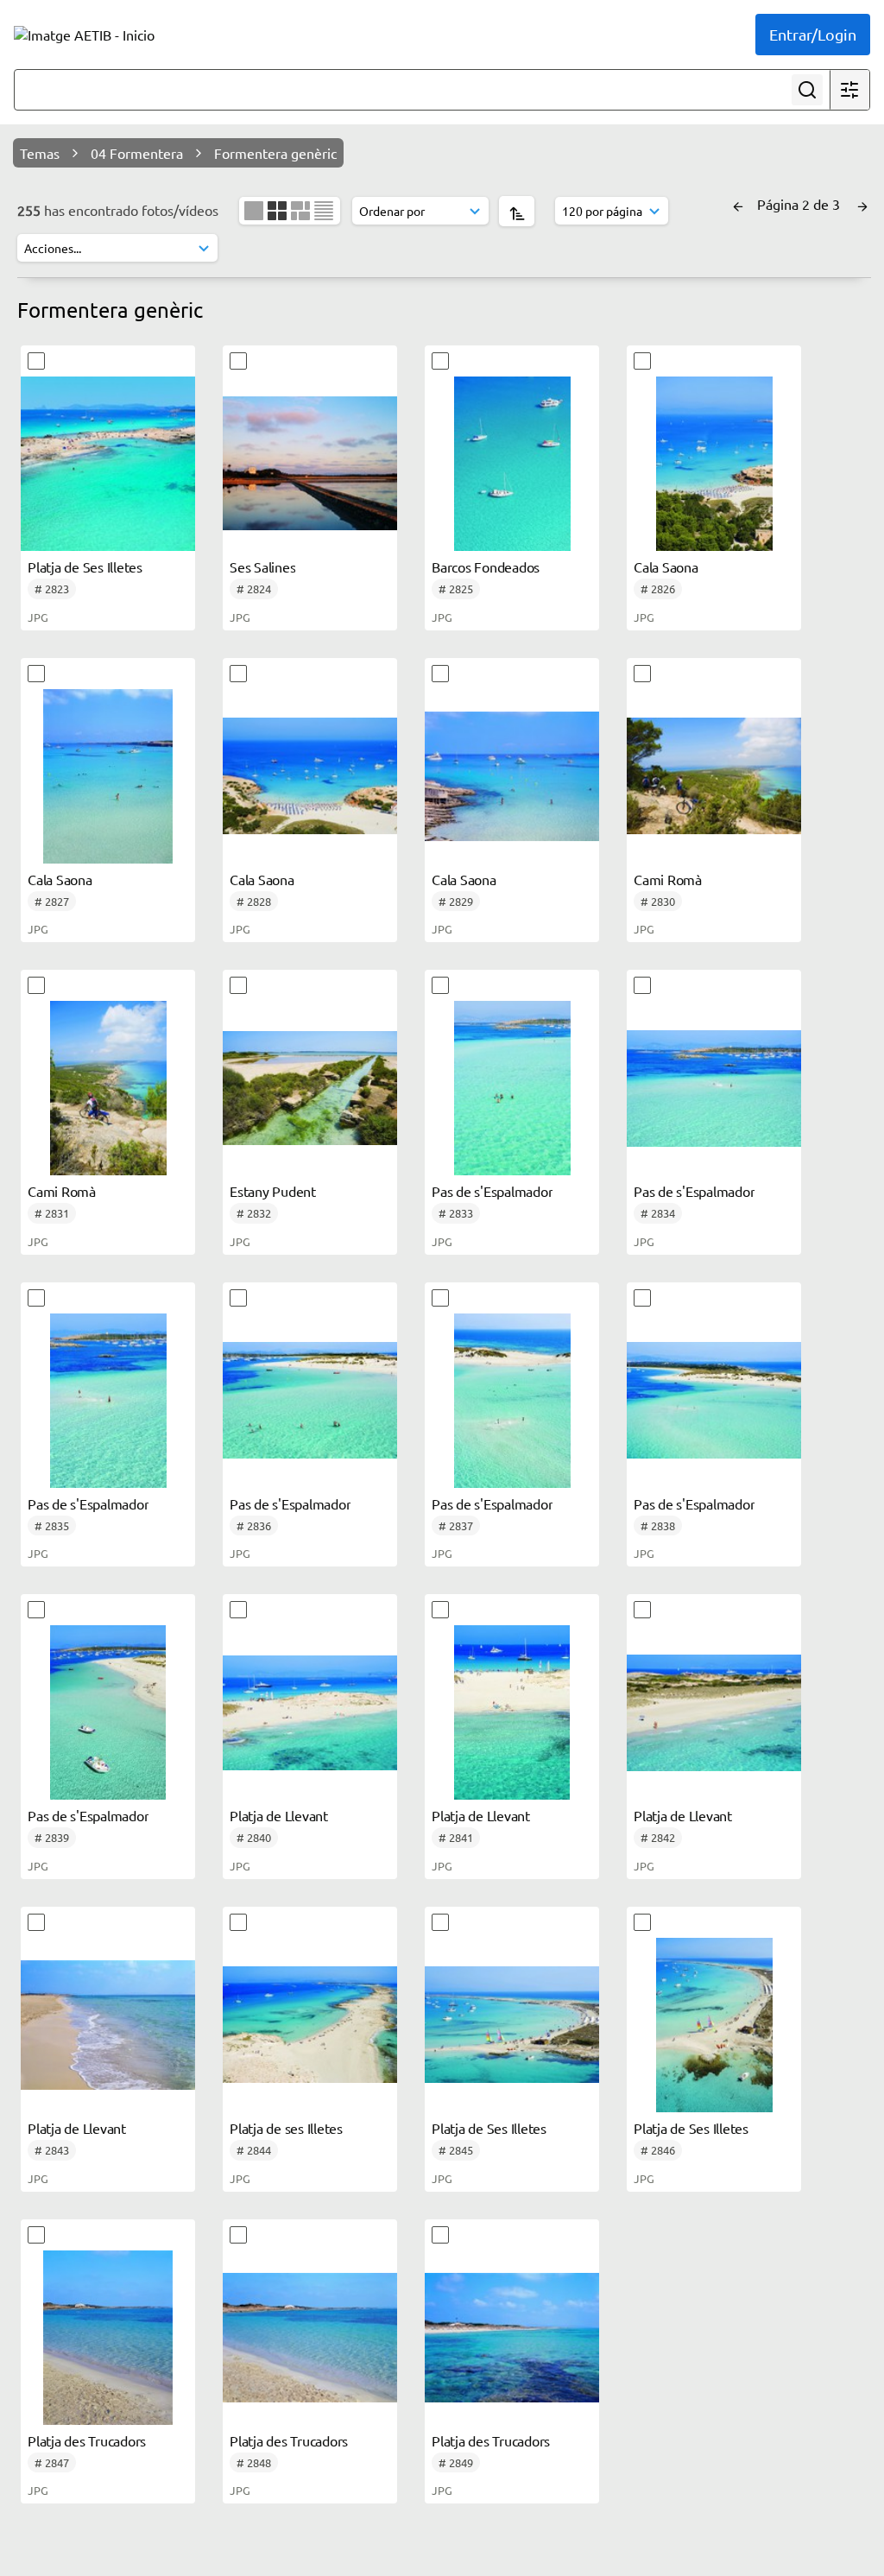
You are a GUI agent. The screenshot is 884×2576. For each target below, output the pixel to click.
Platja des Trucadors (87, 2440)
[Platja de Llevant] (310, 1712)
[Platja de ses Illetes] (310, 2025)
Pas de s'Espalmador (492, 1191)
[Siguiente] (862, 204)
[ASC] (517, 211)
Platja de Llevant (279, 1815)
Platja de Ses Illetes (85, 566)
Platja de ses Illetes (286, 2128)
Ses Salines (262, 566)
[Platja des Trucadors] (108, 2338)
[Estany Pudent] (310, 1088)
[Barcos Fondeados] (512, 464)
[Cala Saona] (714, 464)
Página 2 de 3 (800, 204)
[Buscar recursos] (807, 90)
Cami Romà (668, 879)
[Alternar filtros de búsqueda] (849, 90)
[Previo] (738, 204)
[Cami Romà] (714, 776)
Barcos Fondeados (486, 566)
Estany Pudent (273, 1191)
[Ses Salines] (310, 464)
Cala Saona (666, 566)
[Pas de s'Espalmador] (512, 1088)
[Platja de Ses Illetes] (108, 464)
